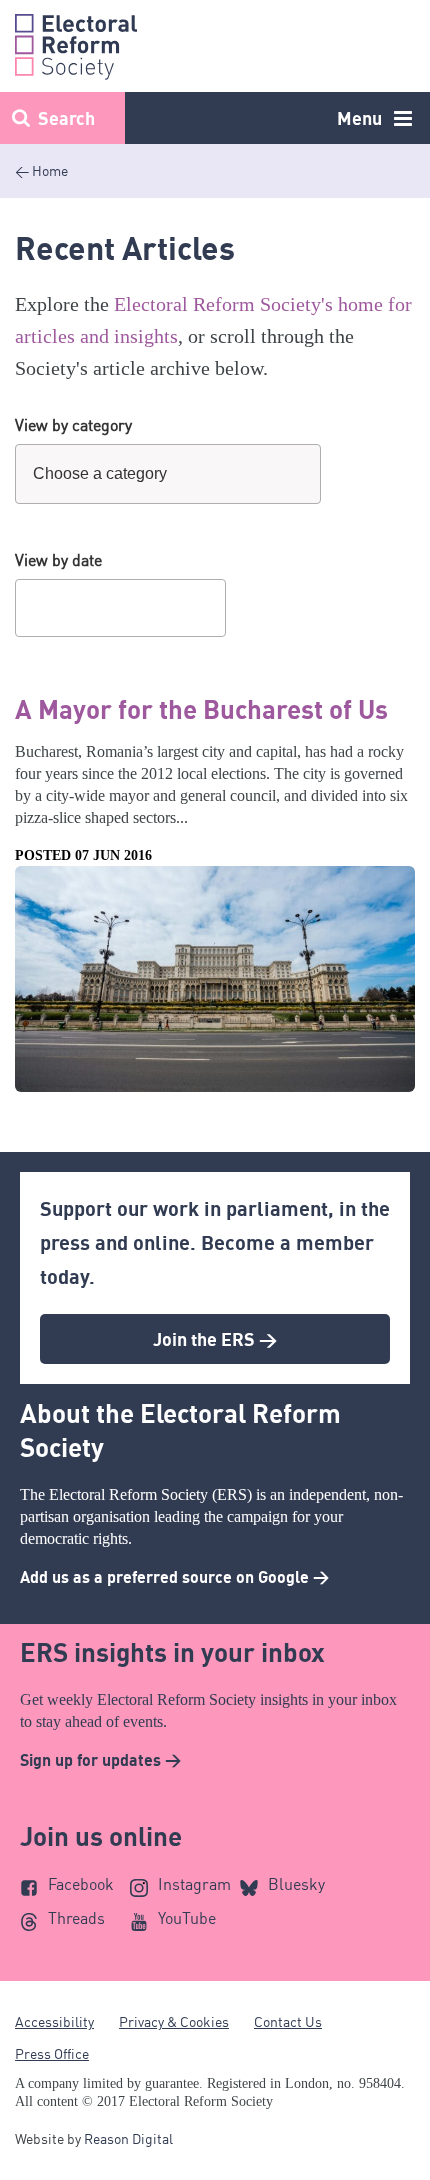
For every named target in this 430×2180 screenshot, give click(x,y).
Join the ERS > (215, 1339)
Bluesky (296, 1884)
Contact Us (288, 2021)
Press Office (52, 2053)
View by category (73, 425)
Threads (76, 1918)
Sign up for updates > (100, 1760)
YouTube (187, 1918)
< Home (41, 170)
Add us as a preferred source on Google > (174, 1577)
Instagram (194, 1884)
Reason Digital (128, 2138)
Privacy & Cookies (174, 2021)
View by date (58, 560)
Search (66, 118)
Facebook (81, 1884)
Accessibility (54, 2021)
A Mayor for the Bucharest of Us (201, 709)
